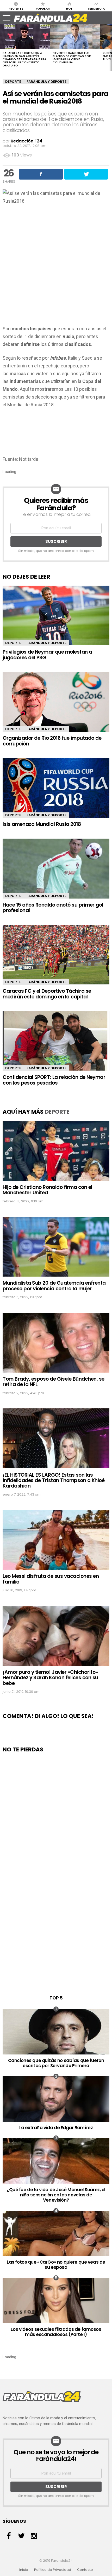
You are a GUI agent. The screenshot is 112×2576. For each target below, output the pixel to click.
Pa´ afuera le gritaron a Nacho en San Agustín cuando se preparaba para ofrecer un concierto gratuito (24, 59)
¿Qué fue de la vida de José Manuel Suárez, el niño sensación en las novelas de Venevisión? (56, 2195)
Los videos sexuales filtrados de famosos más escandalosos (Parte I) (56, 2332)
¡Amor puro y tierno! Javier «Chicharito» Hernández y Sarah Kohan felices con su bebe (50, 1678)
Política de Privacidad (53, 2570)
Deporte (13, 82)
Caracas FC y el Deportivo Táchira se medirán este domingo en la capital (47, 994)
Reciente (16, 8)
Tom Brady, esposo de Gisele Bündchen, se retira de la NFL (54, 1382)
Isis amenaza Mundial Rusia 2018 (42, 824)
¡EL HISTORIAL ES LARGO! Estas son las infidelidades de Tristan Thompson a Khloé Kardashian (54, 1481)
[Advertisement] (56, 266)
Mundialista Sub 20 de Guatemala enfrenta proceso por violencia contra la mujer (54, 1286)
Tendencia (96, 8)
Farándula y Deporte (46, 82)
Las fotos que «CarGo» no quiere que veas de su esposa (56, 2265)
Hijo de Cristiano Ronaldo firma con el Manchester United (47, 1190)
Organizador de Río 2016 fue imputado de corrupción (52, 741)
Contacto (85, 2570)
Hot (69, 8)
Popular (43, 8)
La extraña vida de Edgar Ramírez (56, 2128)
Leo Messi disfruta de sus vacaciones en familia (51, 1579)
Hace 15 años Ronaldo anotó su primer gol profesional (53, 908)
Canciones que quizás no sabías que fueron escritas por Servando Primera (56, 2063)
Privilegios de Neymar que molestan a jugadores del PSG (47, 655)
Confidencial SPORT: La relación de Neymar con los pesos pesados (54, 1080)
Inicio (24, 2570)
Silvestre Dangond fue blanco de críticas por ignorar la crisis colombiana (72, 58)
